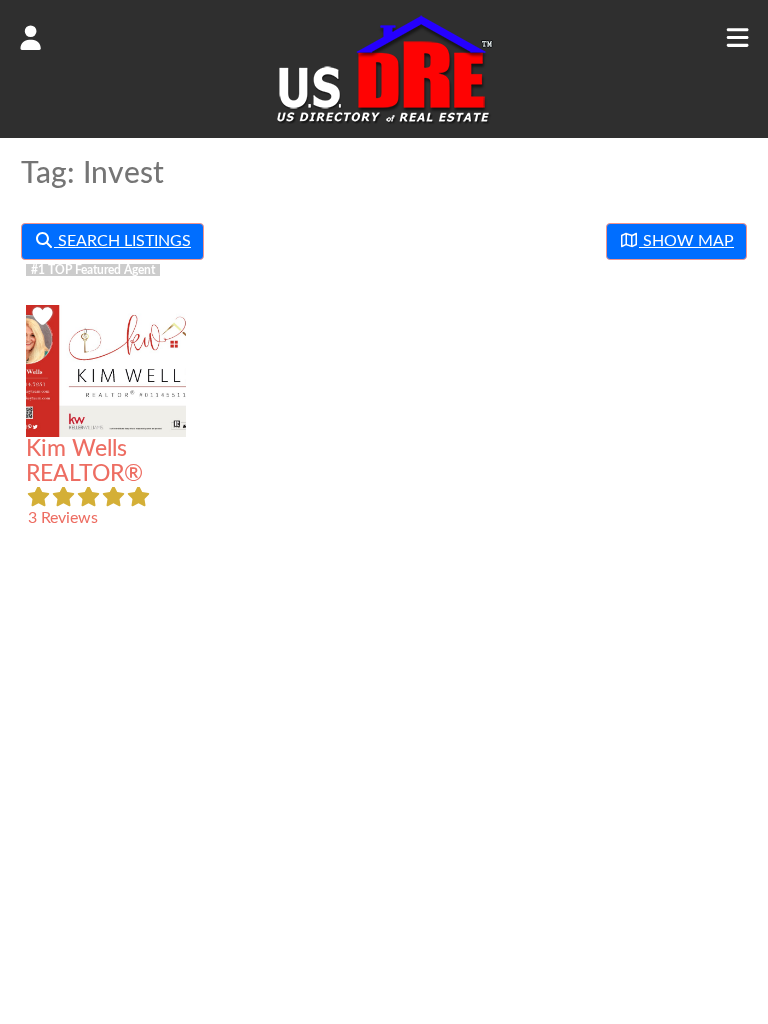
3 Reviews (63, 518)
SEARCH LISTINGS (122, 241)
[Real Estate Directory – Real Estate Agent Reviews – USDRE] (384, 121)
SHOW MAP (686, 241)
